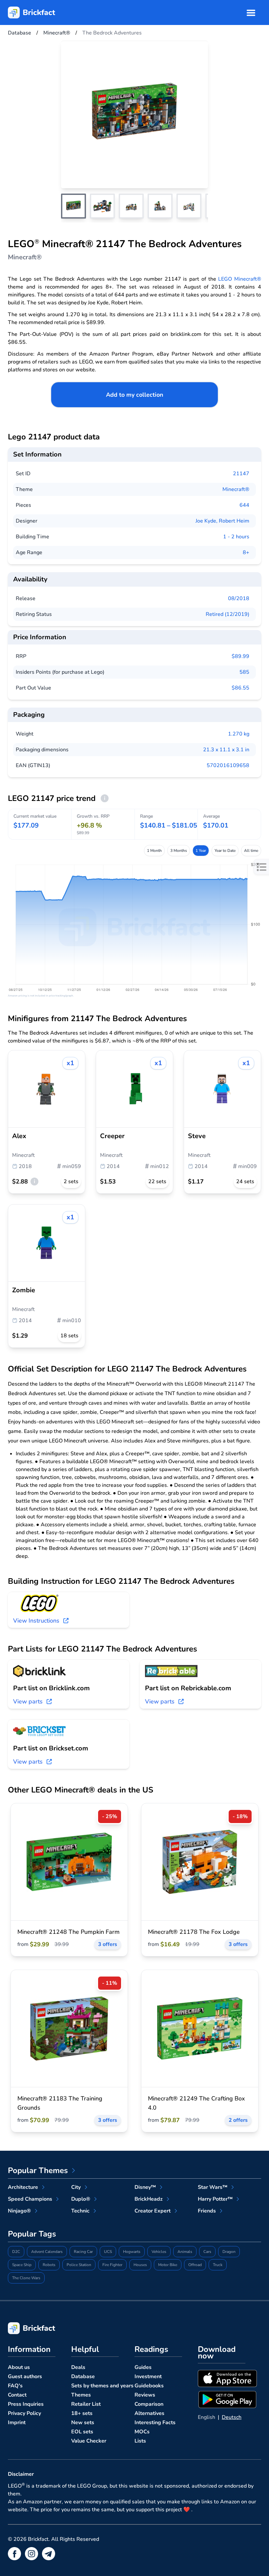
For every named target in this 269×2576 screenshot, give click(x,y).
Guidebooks (149, 2386)
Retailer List (86, 2404)
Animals (185, 2252)
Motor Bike (168, 2265)
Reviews (145, 2395)
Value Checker (89, 2441)
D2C (16, 2252)
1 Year (201, 851)
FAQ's (15, 2386)
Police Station (79, 2265)
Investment (148, 2377)
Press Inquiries (26, 2404)
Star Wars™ (213, 2187)
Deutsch (232, 2417)
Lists (140, 2441)
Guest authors (25, 2377)
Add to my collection (135, 395)
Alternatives (149, 2413)
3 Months (179, 851)
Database (83, 2377)
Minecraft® (236, 489)
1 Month (154, 851)
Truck (218, 2265)
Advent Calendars (47, 2252)
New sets (83, 2423)
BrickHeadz (149, 2199)
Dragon (229, 2252)
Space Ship (22, 2265)
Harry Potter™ (215, 2199)
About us (19, 2367)
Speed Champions (30, 2199)
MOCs (142, 2432)
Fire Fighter (112, 2265)
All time (251, 851)
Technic (80, 2211)
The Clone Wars (26, 2278)
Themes (81, 2395)
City (76, 2187)
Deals (78, 2367)
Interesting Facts (155, 2423)
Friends (207, 2211)
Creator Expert (153, 2211)
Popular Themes (38, 2170)
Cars (207, 2252)
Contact (17, 2395)
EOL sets (82, 2432)
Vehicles (159, 2252)
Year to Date (225, 851)
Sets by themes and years (102, 2386)
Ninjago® (19, 2211)
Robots (49, 2265)
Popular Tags (32, 2234)
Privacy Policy (24, 2413)
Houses (140, 2265)
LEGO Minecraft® (240, 279)
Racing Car (83, 2252)
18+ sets (82, 2413)
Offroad (195, 2265)
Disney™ (145, 2187)
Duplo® (81, 2199)
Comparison (149, 2404)
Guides (143, 2367)
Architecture (23, 2187)
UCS (108, 2252)
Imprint (17, 2423)
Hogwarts (132, 2252)
